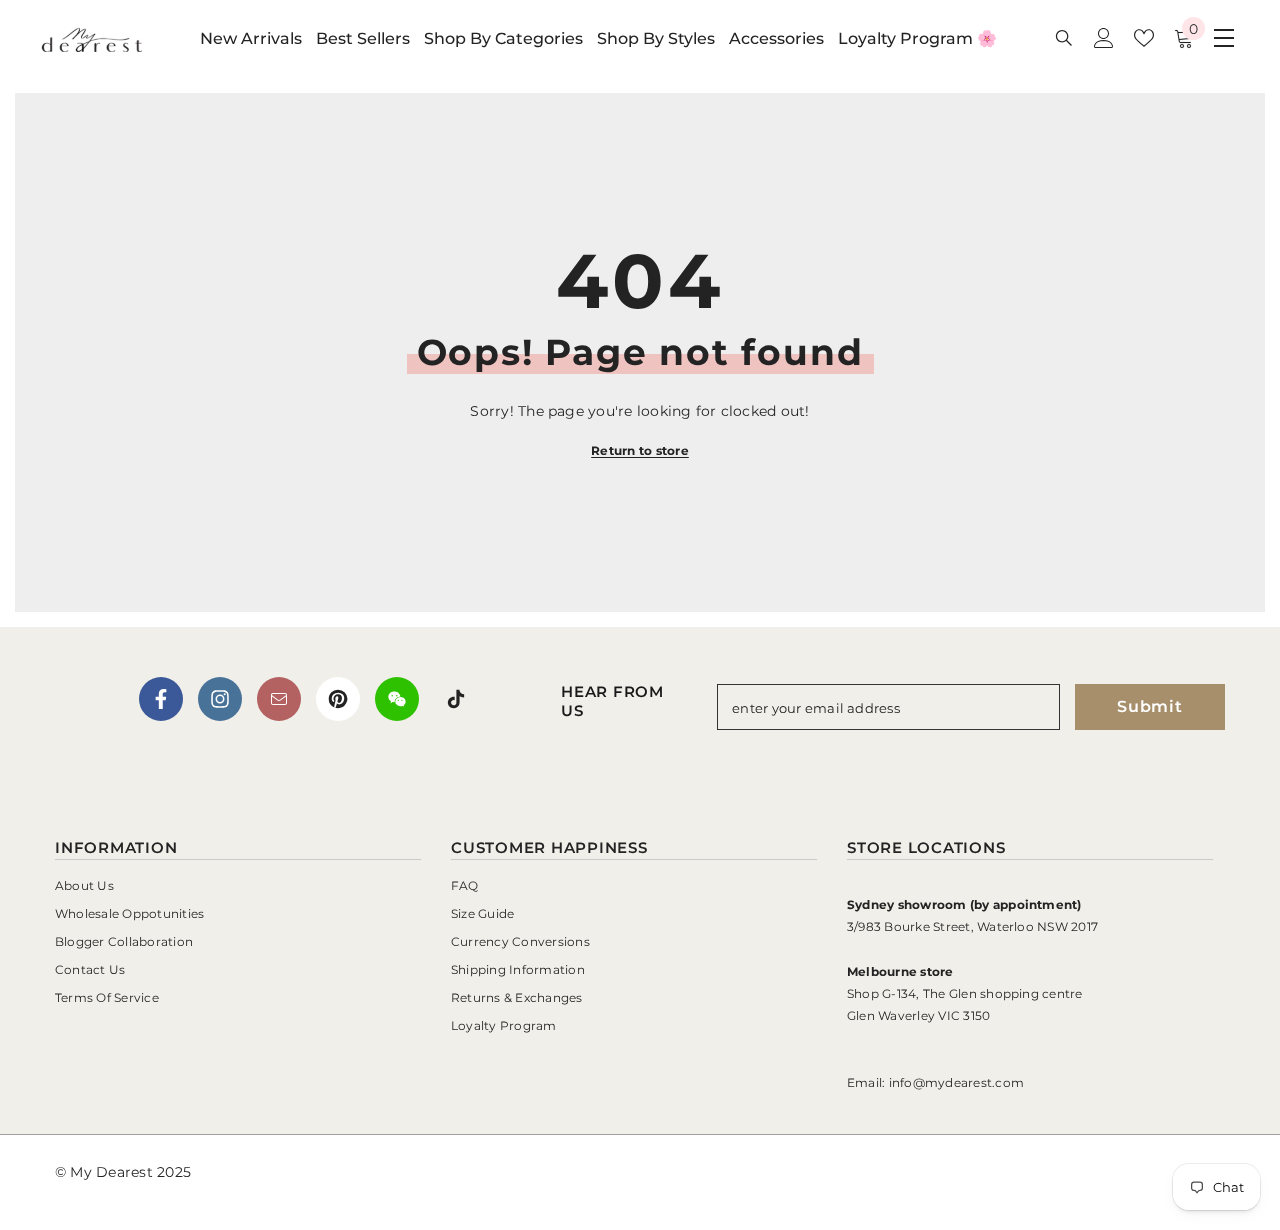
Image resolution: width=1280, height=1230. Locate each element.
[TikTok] (456, 699)
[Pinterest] (338, 699)
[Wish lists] (1144, 38)
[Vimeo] (397, 699)
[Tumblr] (279, 699)
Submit (1150, 706)
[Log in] (1104, 38)
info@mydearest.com (956, 1082)
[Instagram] (220, 699)
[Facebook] (161, 699)
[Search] (1064, 37)
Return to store (640, 450)
